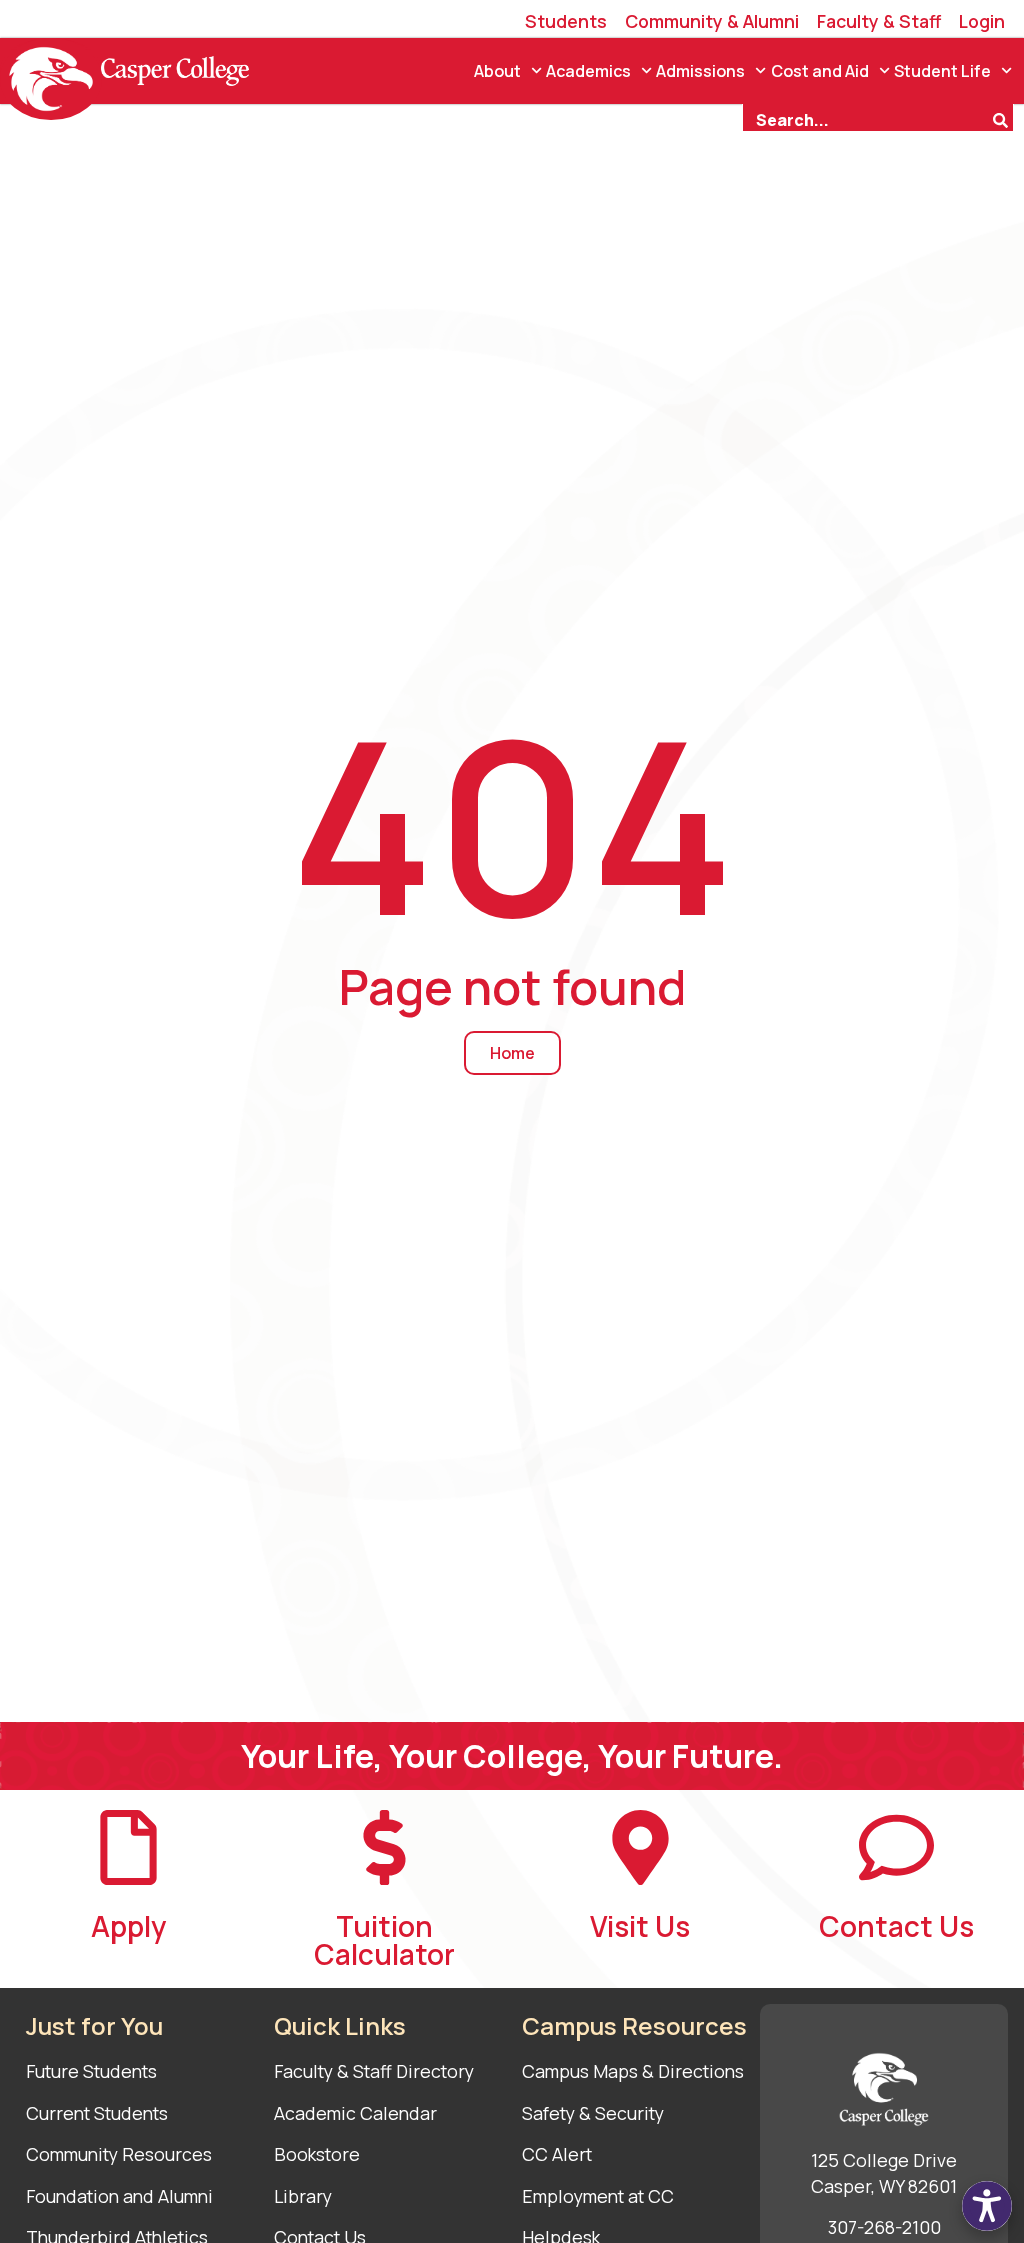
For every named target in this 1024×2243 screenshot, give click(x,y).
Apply (128, 1926)
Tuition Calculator (384, 1940)
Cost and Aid (820, 71)
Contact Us (896, 1926)
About (497, 71)
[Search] (1003, 118)
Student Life (942, 71)
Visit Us (640, 1926)
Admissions (700, 71)
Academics (588, 71)
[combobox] (867, 118)
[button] (987, 2206)
